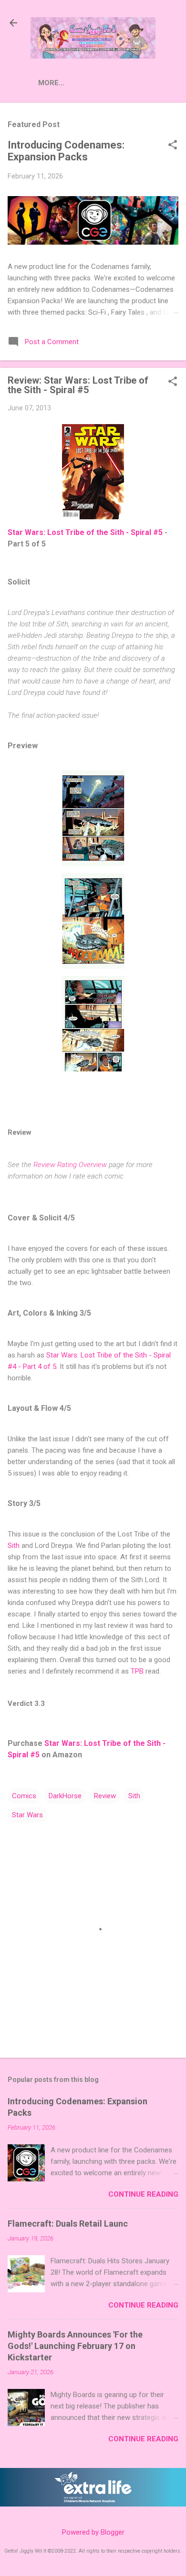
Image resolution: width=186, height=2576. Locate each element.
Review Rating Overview (70, 1165)
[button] (173, 146)
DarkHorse (65, 1796)
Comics (24, 1796)
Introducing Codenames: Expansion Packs (66, 151)
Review (105, 1796)
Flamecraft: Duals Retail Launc (68, 2224)
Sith (14, 1546)
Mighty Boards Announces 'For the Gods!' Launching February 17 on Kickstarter (75, 2346)
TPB (137, 1671)
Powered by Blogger (93, 2532)
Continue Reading (143, 2194)
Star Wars (27, 1815)
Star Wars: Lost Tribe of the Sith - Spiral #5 (85, 532)
